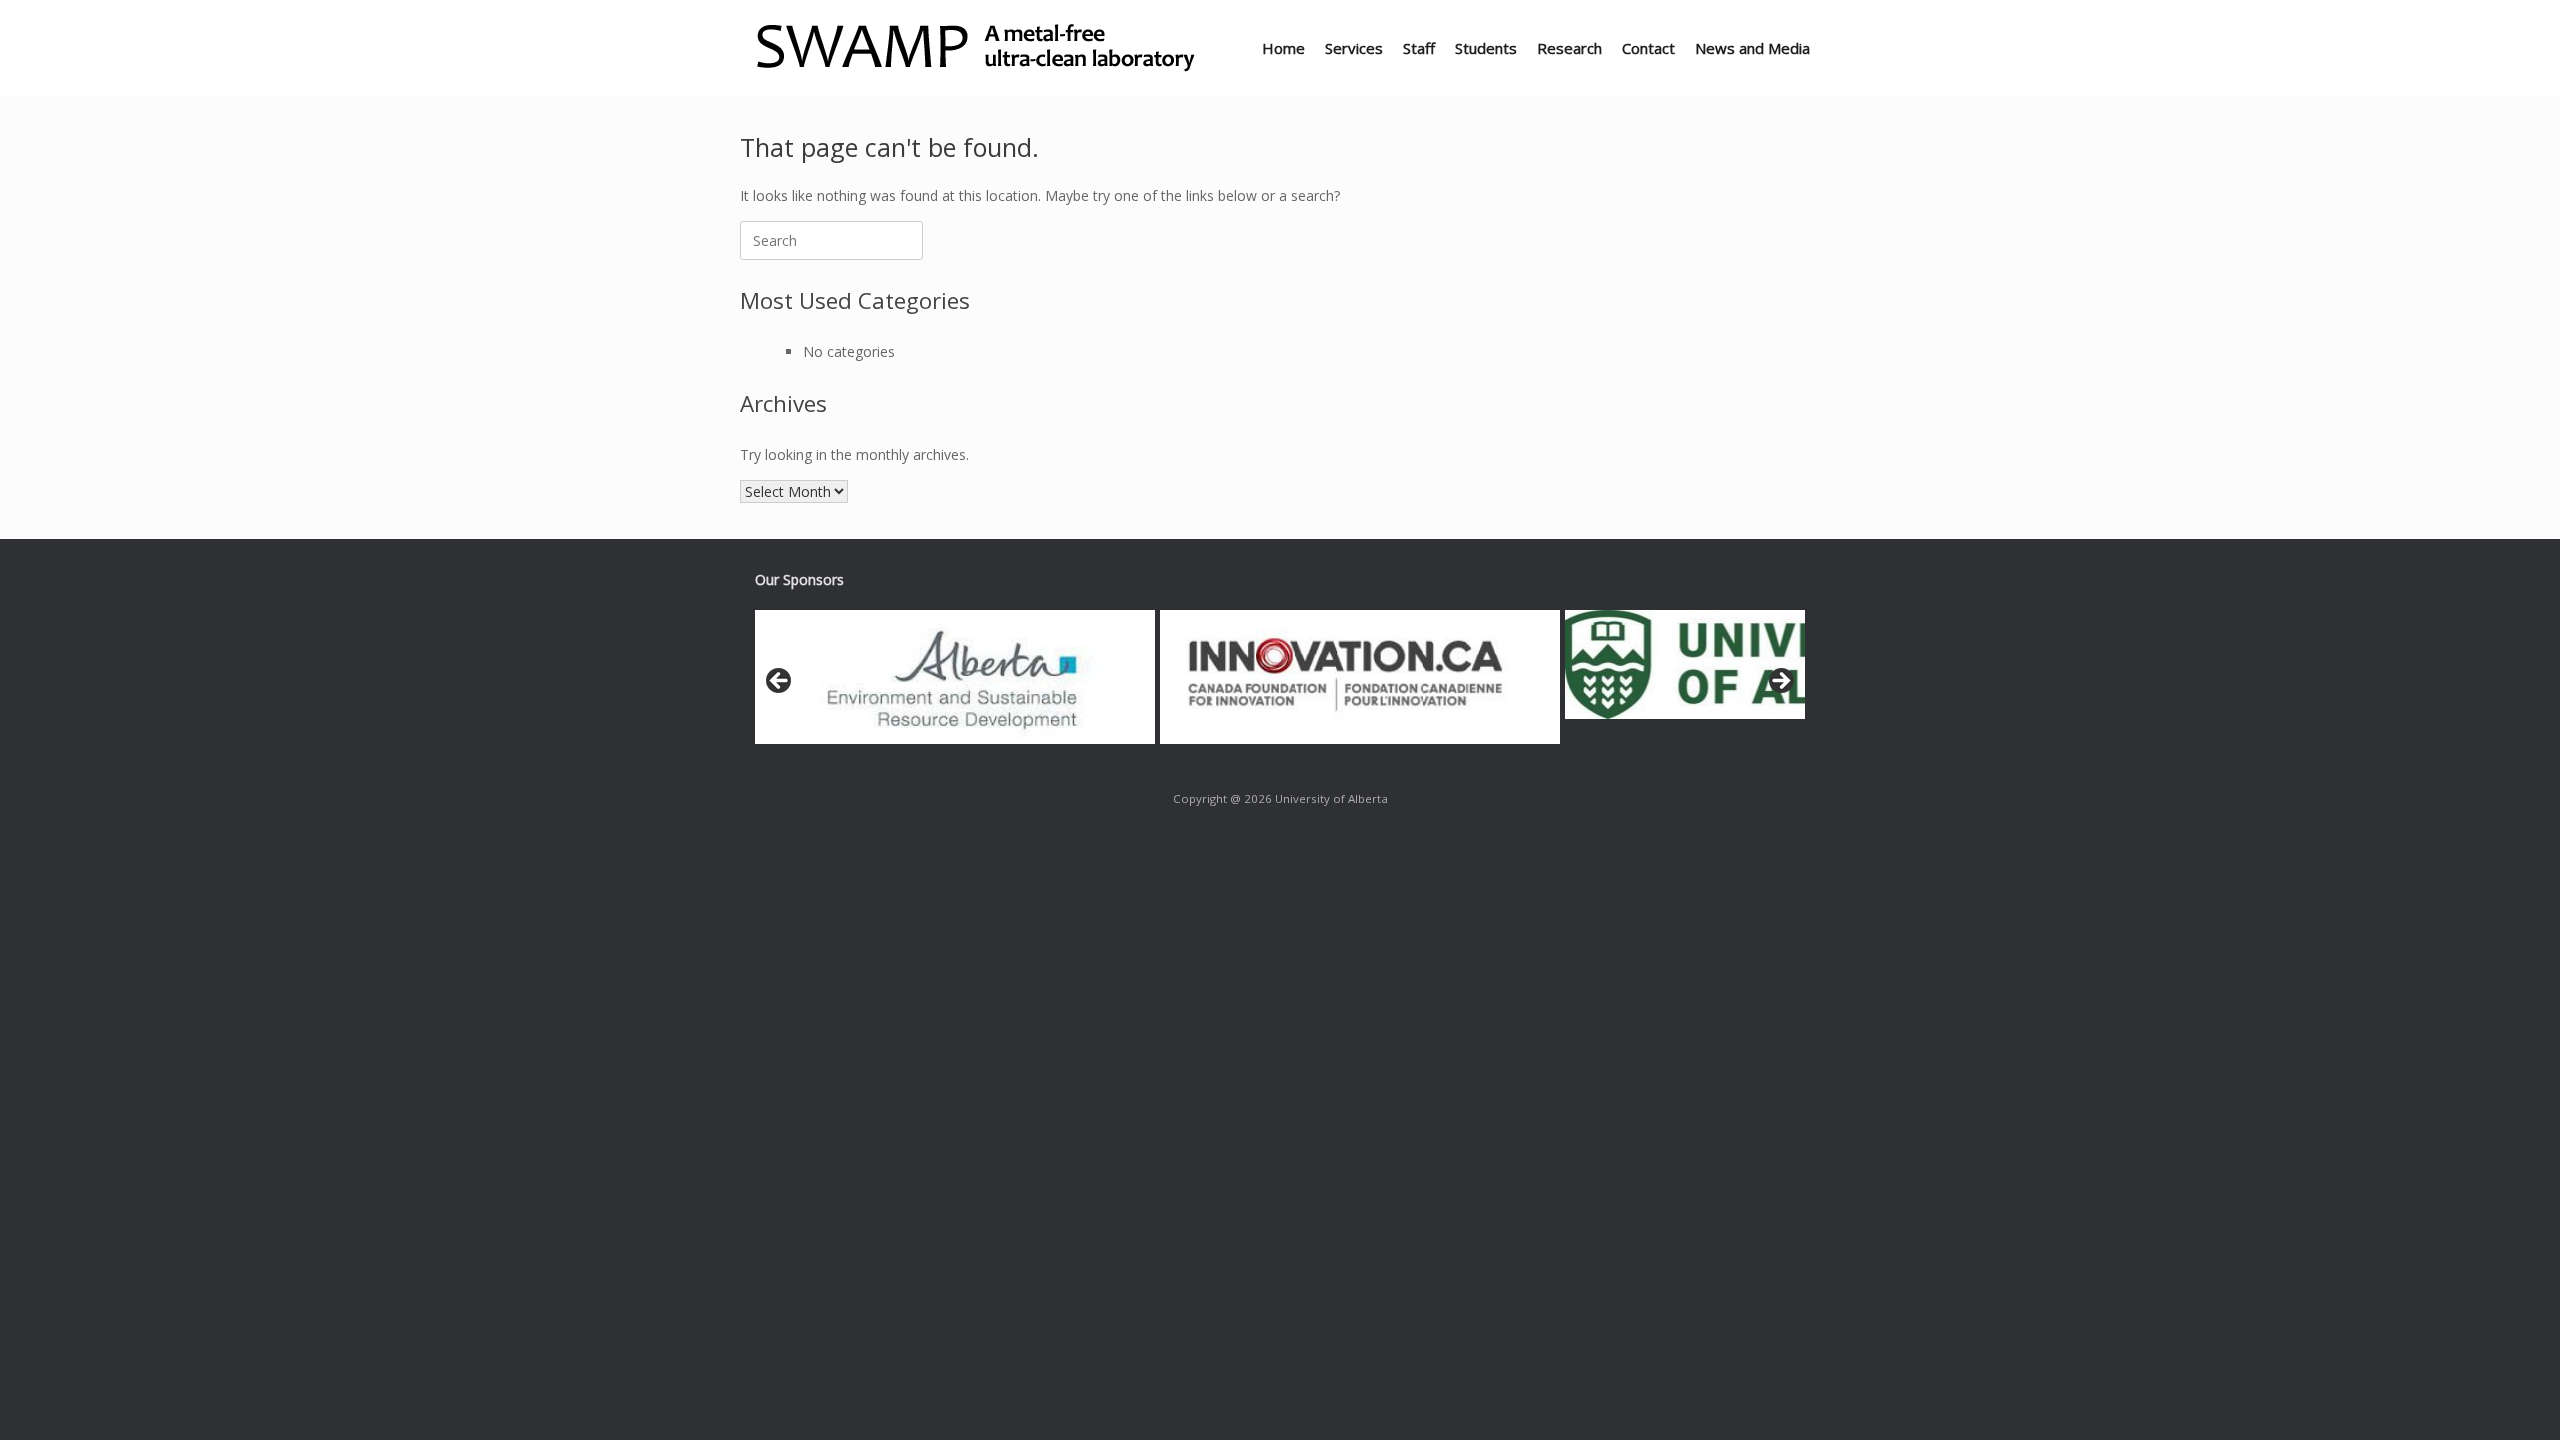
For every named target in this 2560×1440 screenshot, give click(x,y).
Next (1780, 682)
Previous (780, 682)
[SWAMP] (979, 48)
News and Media (1752, 48)
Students (1486, 48)
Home (1283, 48)
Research (1569, 48)
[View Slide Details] (955, 677)
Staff (1419, 48)
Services (1354, 48)
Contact (1648, 48)
